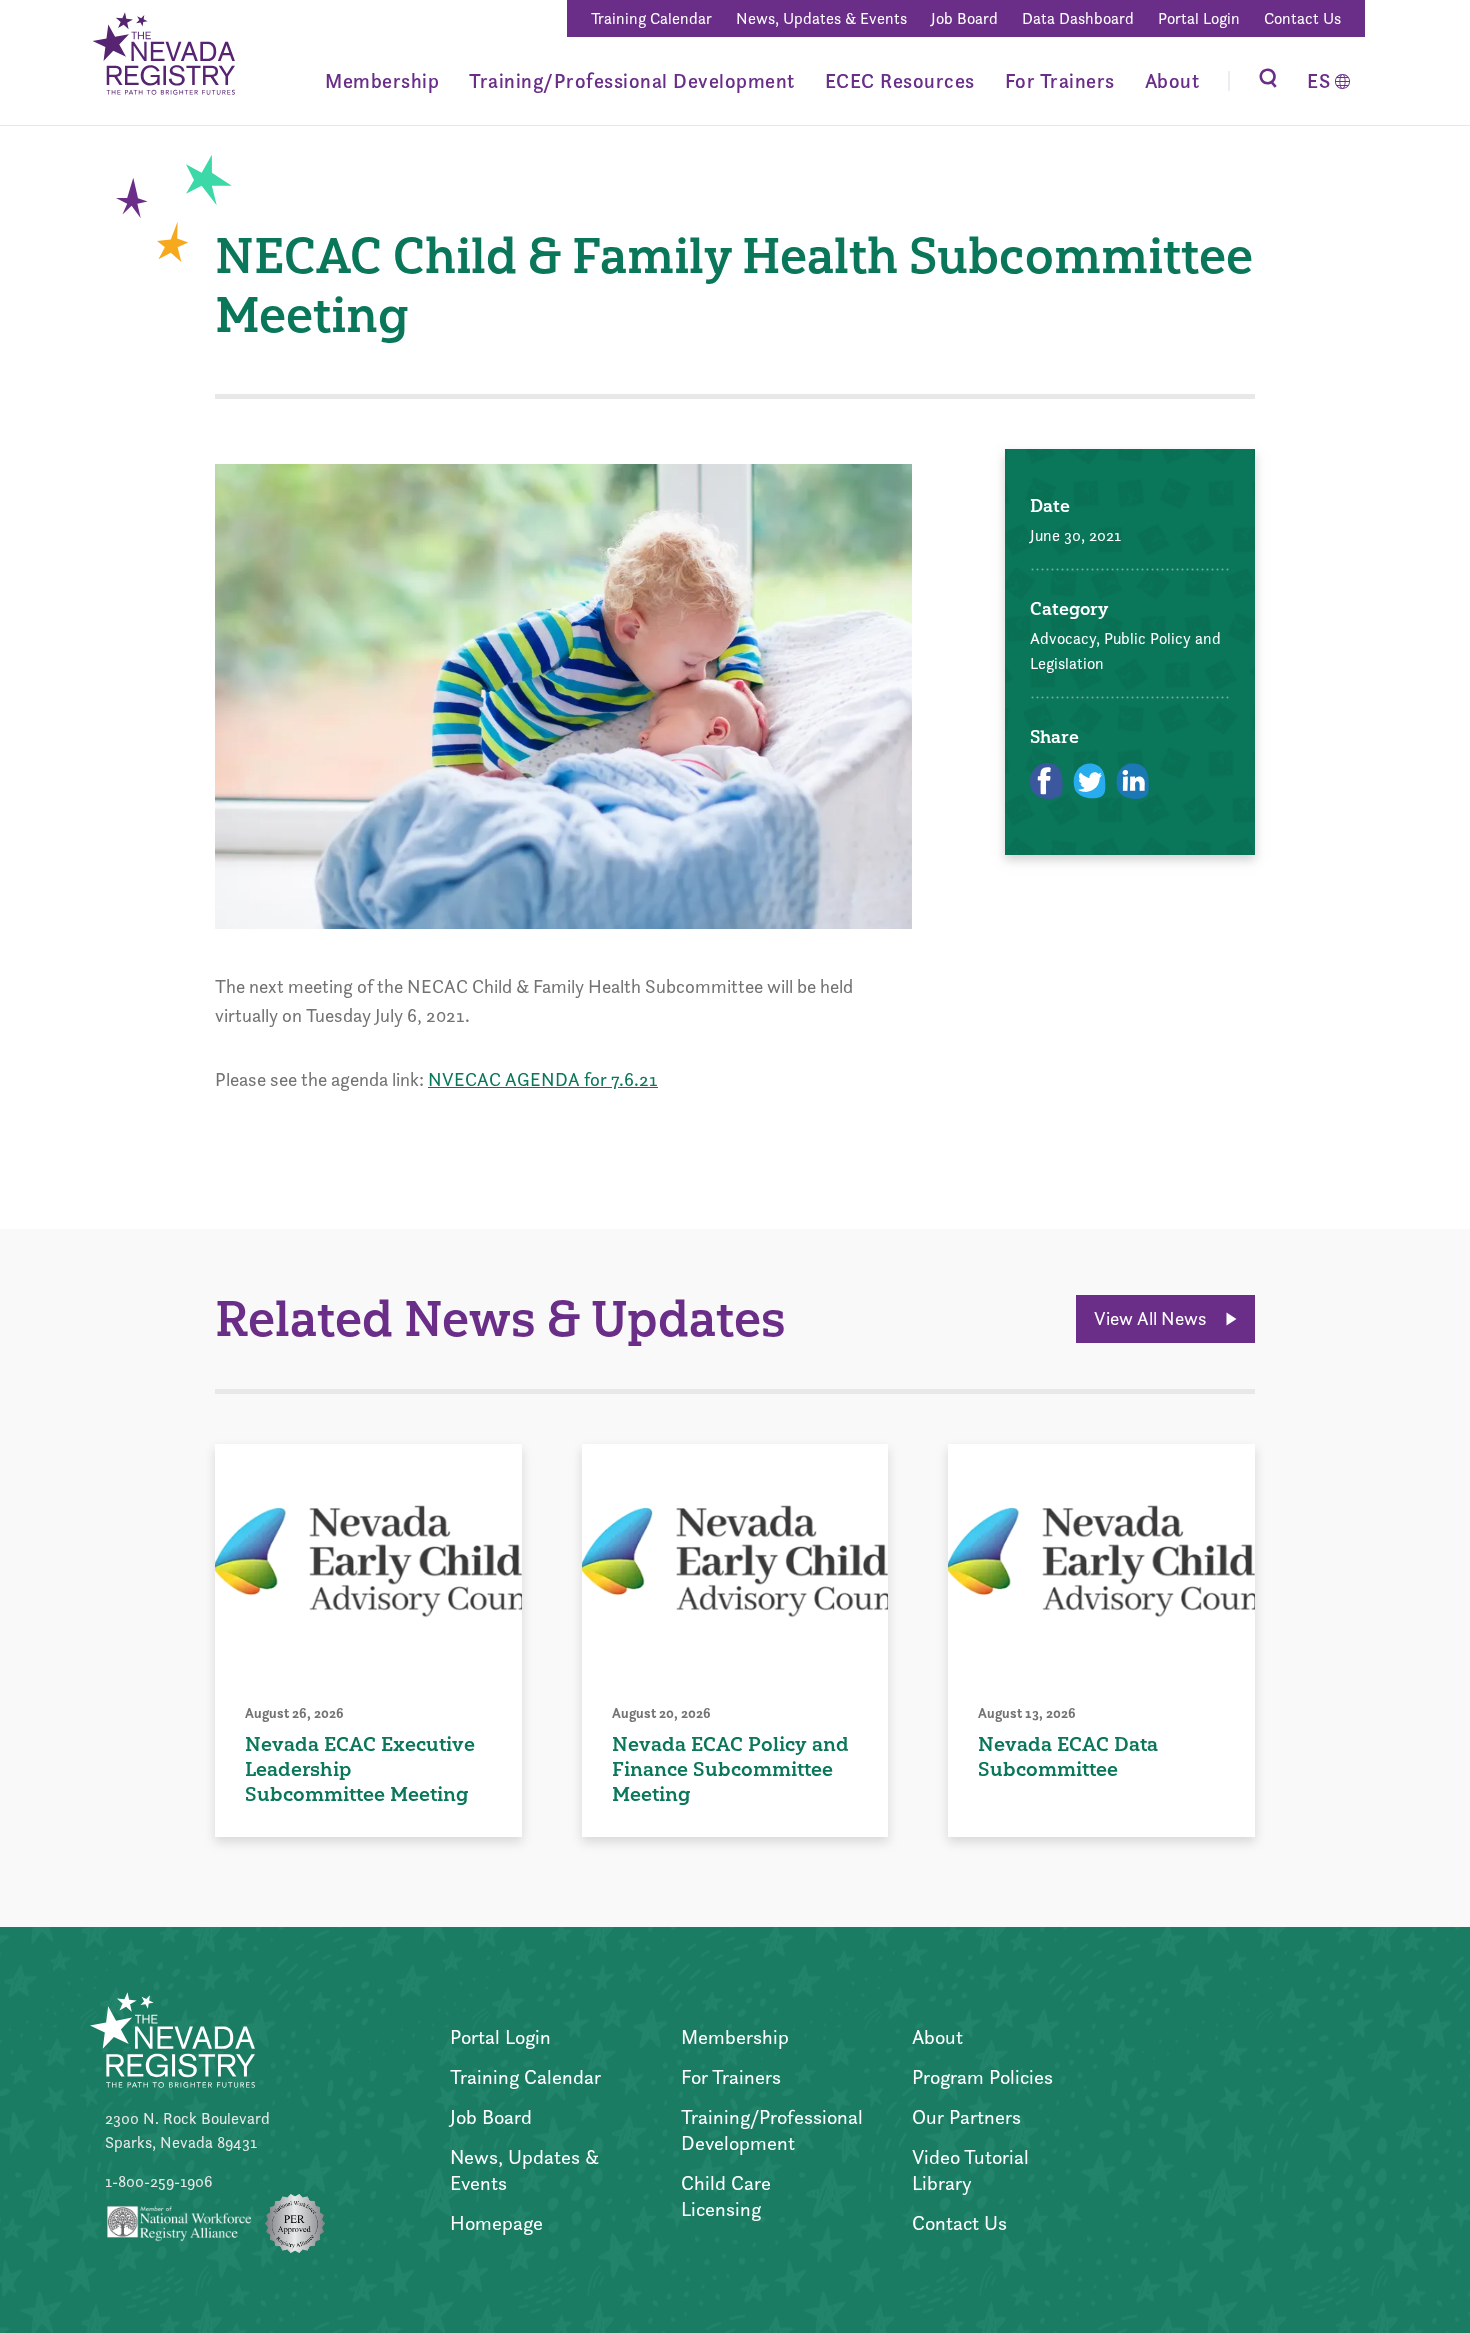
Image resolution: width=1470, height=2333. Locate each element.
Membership (382, 81)
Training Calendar (651, 18)
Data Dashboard (1078, 18)
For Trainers (1060, 81)
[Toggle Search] (1268, 81)
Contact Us (1302, 18)
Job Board (964, 18)
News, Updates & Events (821, 18)
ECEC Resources (900, 81)
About (1172, 81)
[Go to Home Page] (162, 56)
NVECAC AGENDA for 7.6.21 (543, 1079)
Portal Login (1199, 18)
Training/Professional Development (632, 81)
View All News (1152, 1318)
